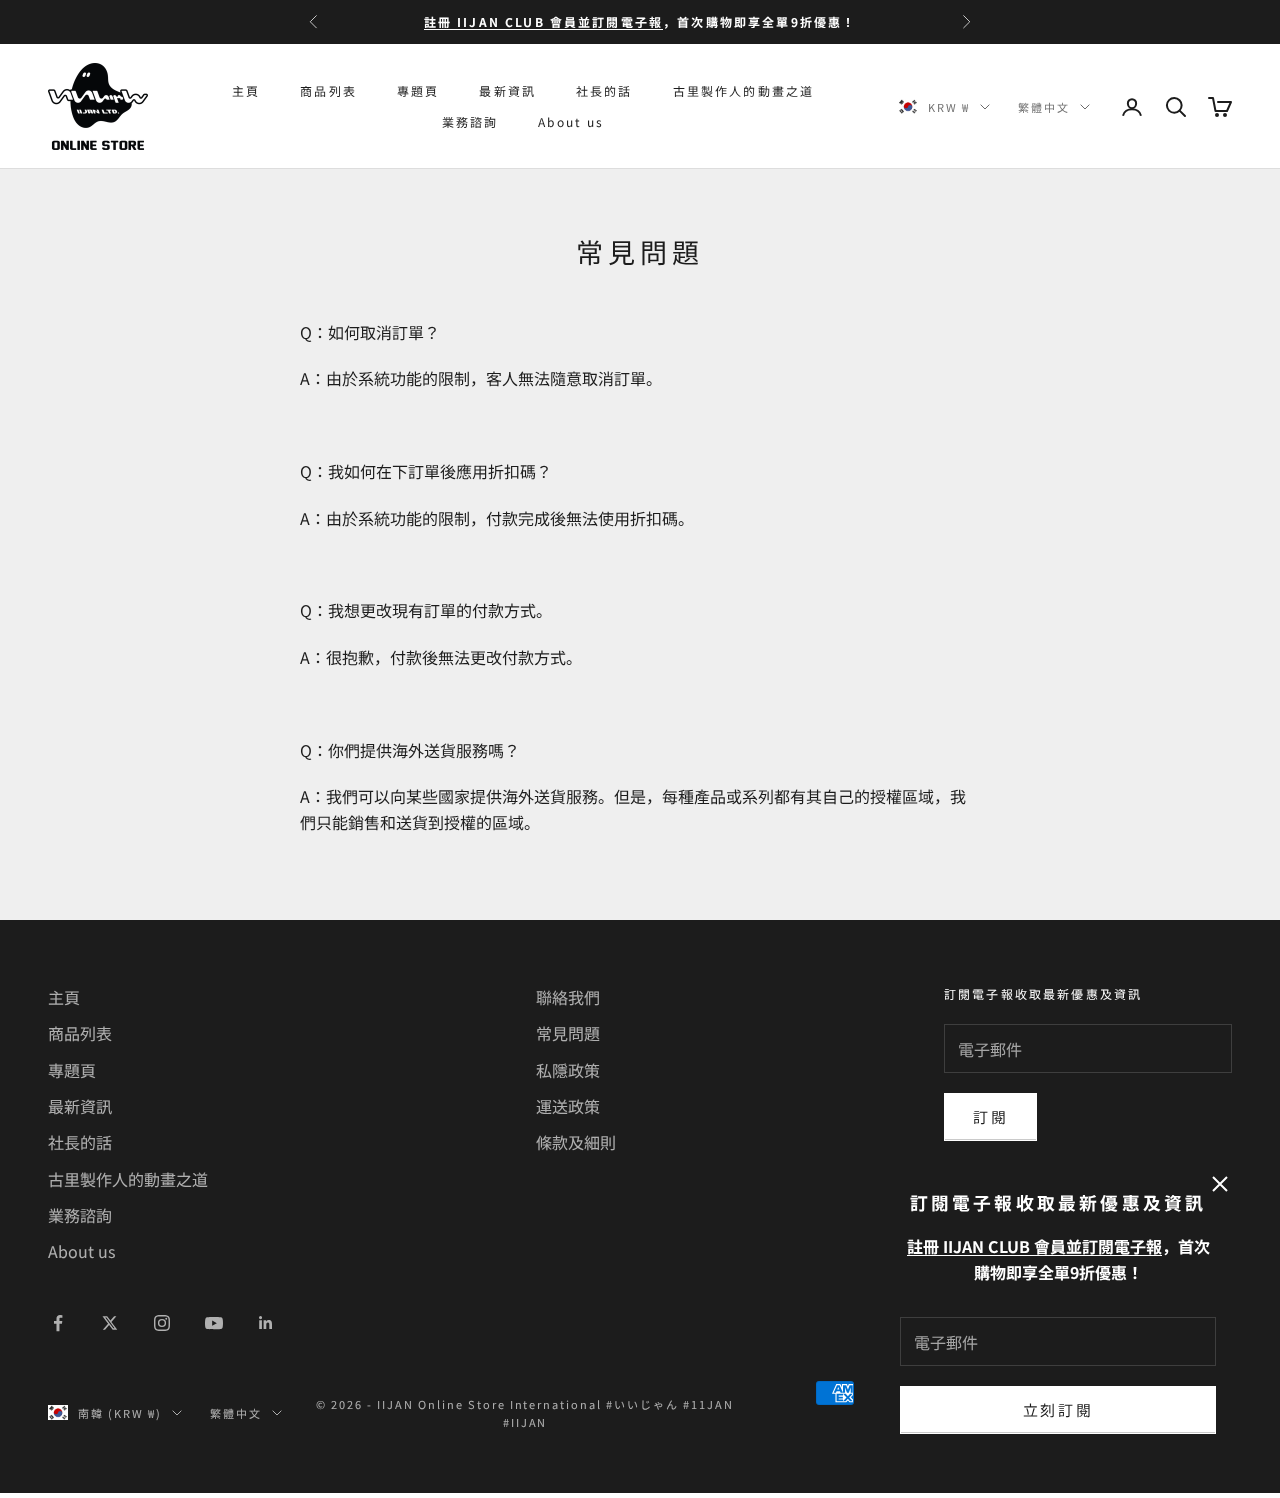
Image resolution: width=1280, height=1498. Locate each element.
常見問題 (568, 1033)
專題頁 (418, 90)
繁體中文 (1044, 107)
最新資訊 (507, 90)
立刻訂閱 (1058, 1409)
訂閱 (990, 1116)
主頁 (246, 90)
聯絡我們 (568, 997)
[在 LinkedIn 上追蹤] (266, 1323)
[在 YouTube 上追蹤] (214, 1323)
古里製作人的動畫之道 (744, 90)
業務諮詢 (470, 121)
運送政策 (568, 1106)
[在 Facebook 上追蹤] (58, 1323)
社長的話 (604, 90)
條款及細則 (576, 1142)
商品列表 (328, 90)
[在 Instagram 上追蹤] (162, 1323)
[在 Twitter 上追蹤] (110, 1323)
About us (571, 121)
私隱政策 (568, 1070)
